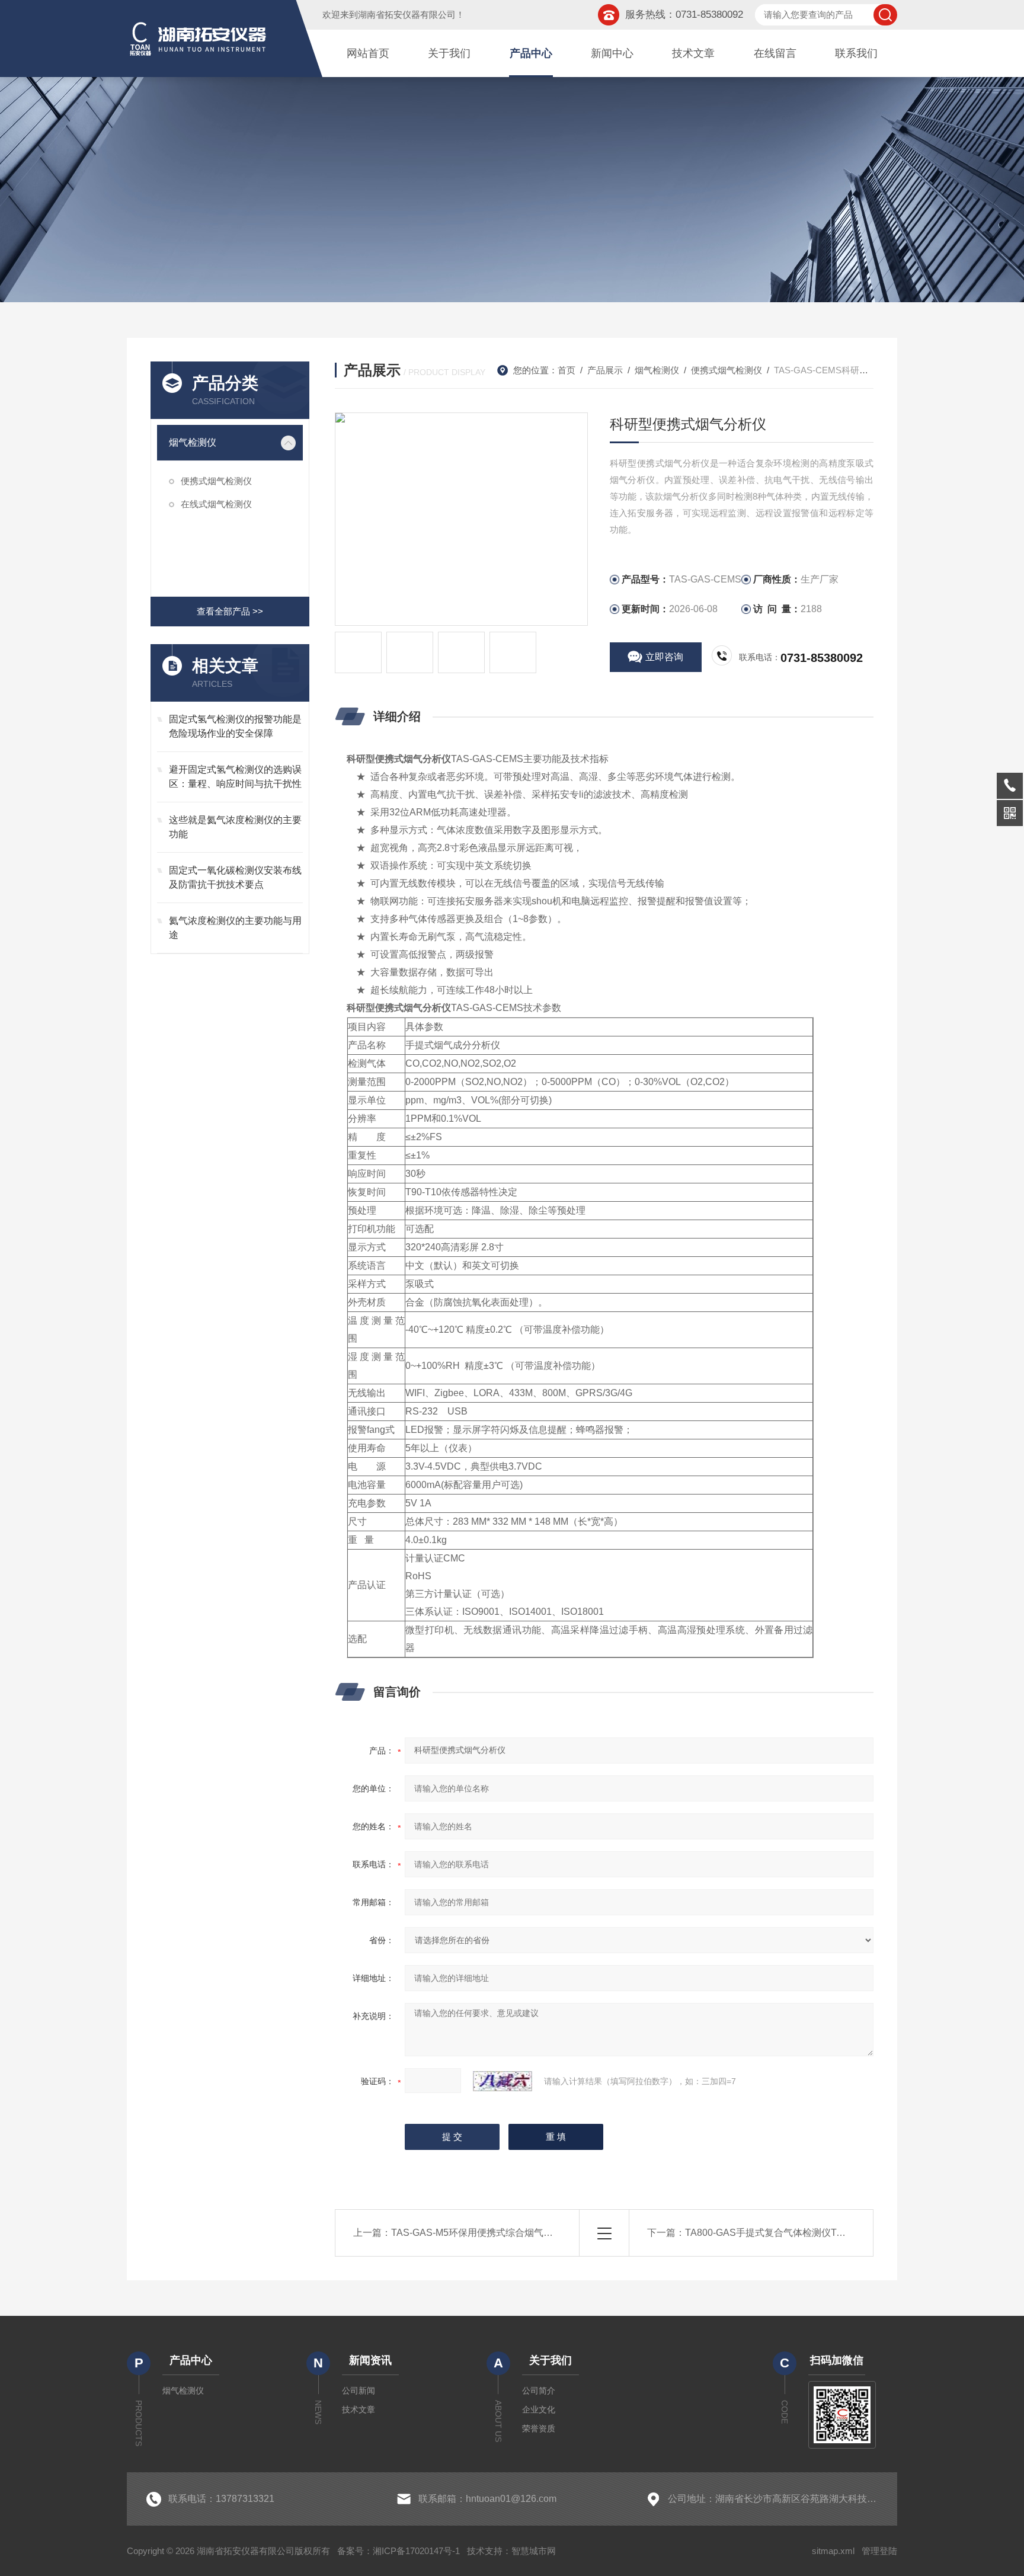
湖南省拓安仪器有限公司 (407, 15)
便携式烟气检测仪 (216, 481)
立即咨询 (664, 657)
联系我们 (856, 53)
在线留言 (775, 53)
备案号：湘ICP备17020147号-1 (399, 2551)
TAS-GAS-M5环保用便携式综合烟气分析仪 (481, 2233)
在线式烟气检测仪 (216, 504)
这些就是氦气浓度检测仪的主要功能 (235, 827)
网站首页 (368, 53)
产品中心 (531, 53)
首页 (567, 370)
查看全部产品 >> (230, 611)
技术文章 (693, 53)
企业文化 (539, 2409)
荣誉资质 (539, 2428)
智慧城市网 (534, 2551)
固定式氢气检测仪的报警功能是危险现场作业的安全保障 (235, 726)
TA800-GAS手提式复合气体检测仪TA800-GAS (783, 2233)
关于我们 (449, 53)
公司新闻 (359, 2391)
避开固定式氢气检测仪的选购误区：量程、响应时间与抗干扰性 (235, 777)
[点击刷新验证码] (503, 2081)
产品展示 (605, 370)
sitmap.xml (833, 2551)
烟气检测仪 (193, 442)
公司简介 (539, 2391)
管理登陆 (879, 2551)
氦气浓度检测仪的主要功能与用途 (235, 928)
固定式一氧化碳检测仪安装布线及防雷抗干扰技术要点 (235, 877)
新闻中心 (612, 53)
